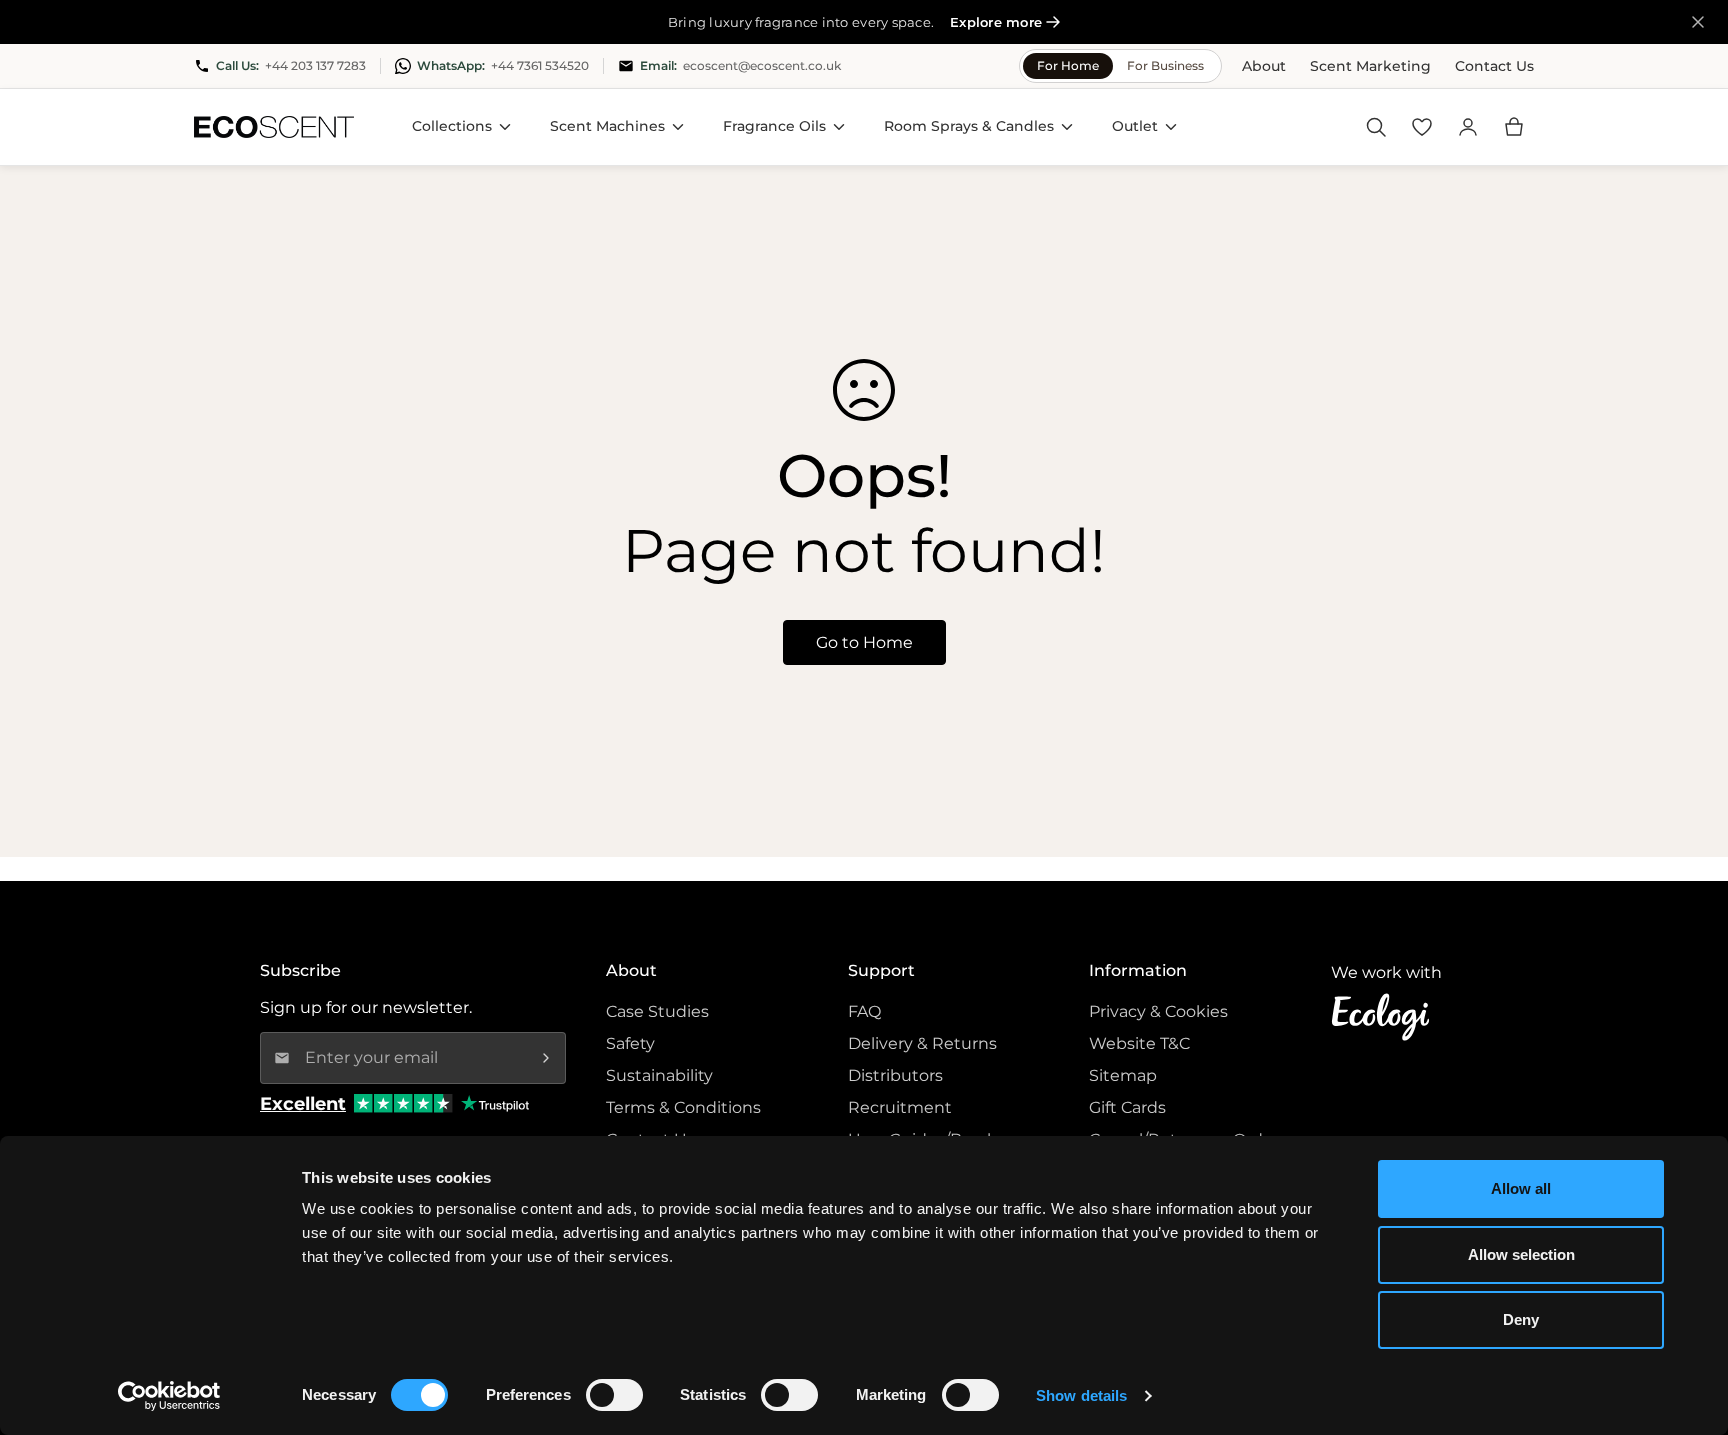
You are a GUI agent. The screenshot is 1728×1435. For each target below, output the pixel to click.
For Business (1165, 65)
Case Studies (657, 1011)
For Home (1068, 65)
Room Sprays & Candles (969, 126)
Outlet (1135, 126)
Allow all (1521, 1188)
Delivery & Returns (922, 1043)
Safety (630, 1043)
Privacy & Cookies (1158, 1011)
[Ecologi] (1386, 1017)
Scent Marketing (1370, 66)
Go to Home (864, 642)
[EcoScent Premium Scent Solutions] (274, 127)
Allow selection (1521, 1254)
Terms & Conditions (683, 1107)
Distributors (895, 1075)
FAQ (864, 1011)
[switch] (614, 1395)
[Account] (1468, 127)
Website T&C (1139, 1043)
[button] (1514, 127)
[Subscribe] (546, 1058)
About (1264, 66)
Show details (1081, 1395)
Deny (1521, 1319)
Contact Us (1494, 66)
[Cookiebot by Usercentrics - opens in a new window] (169, 1396)
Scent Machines (607, 126)
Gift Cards (1127, 1107)
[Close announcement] (1698, 22)
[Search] (1376, 127)
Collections (452, 126)
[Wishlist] (1422, 127)
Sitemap (1123, 1075)
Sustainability (659, 1075)
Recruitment (900, 1107)
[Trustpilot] (495, 1103)
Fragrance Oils (774, 126)
